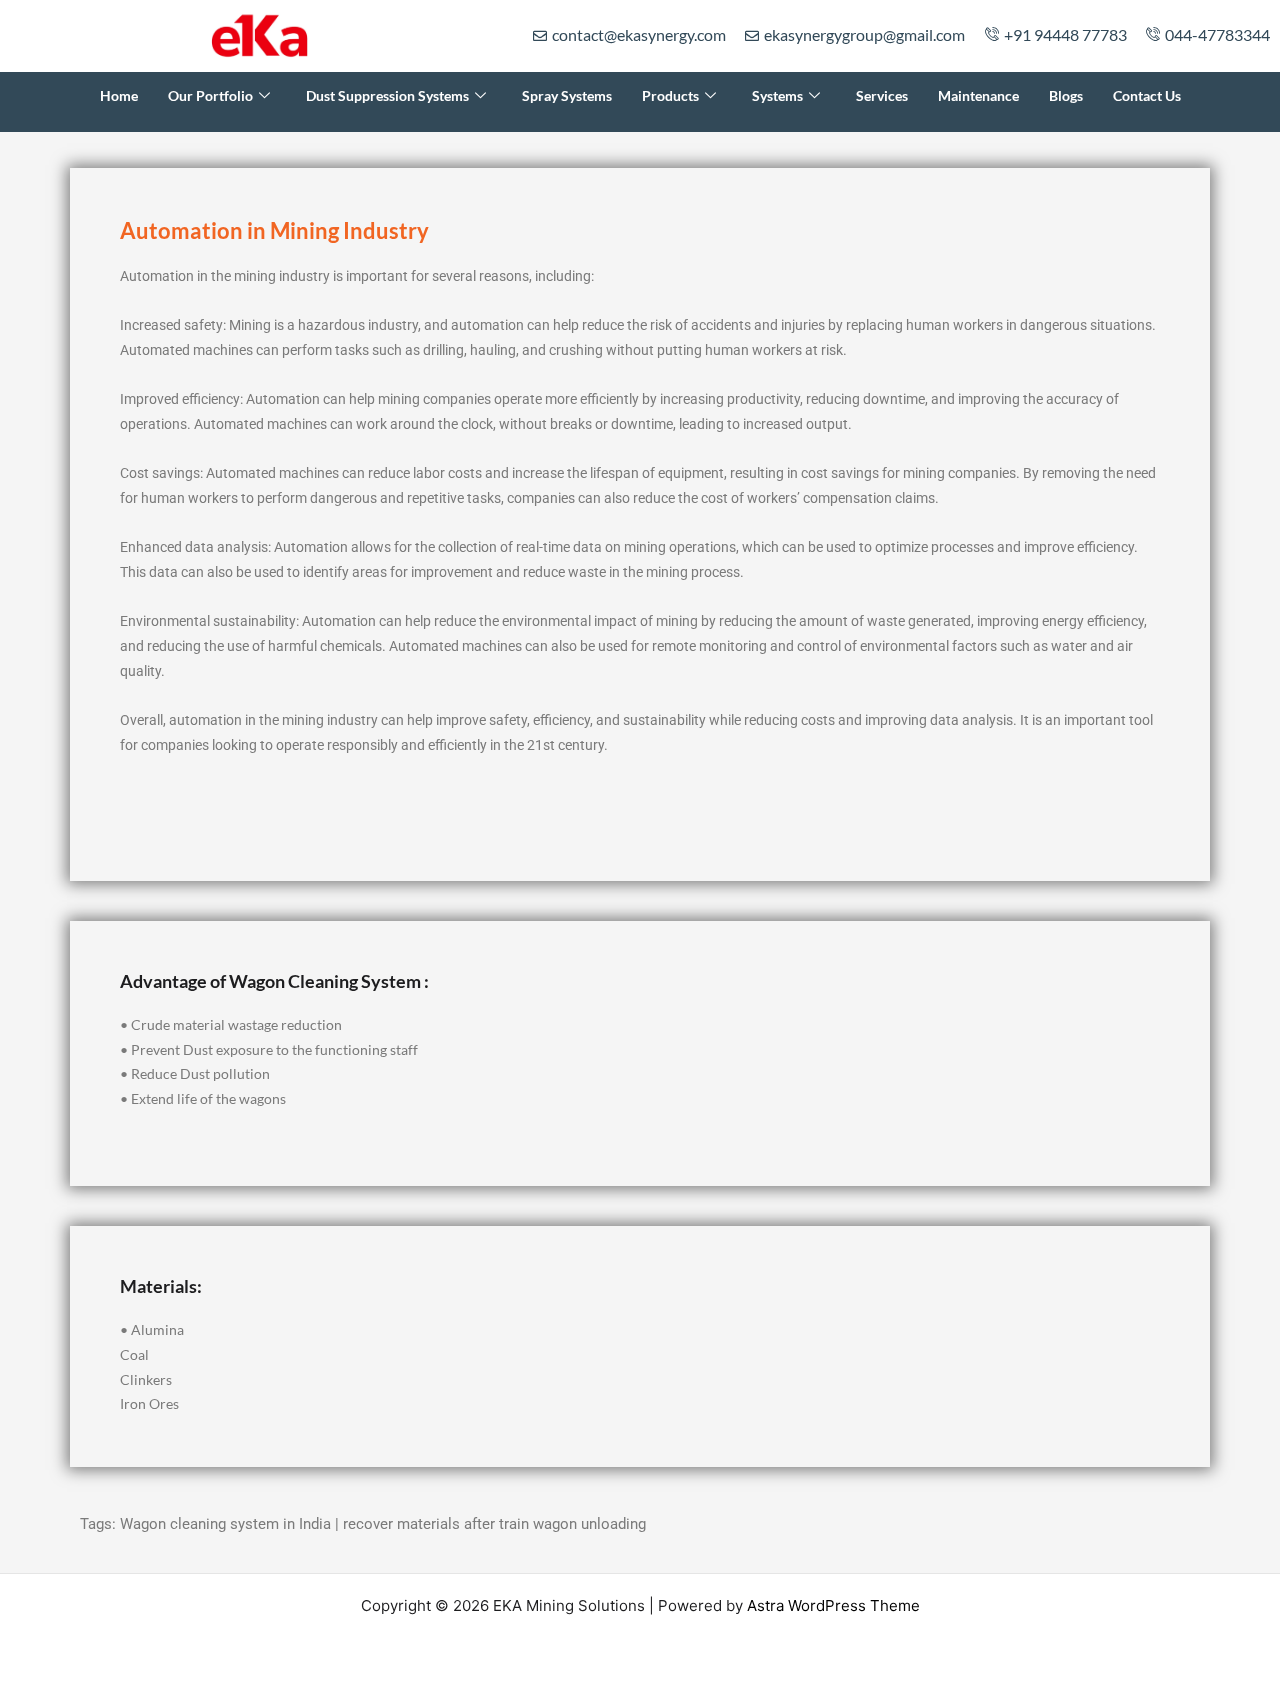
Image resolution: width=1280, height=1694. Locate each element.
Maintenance (978, 95)
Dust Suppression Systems (387, 95)
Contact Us (1147, 95)
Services (882, 95)
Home (119, 95)
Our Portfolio (210, 95)
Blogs (1066, 95)
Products (670, 95)
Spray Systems (567, 95)
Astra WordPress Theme (833, 1605)
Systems (777, 95)
